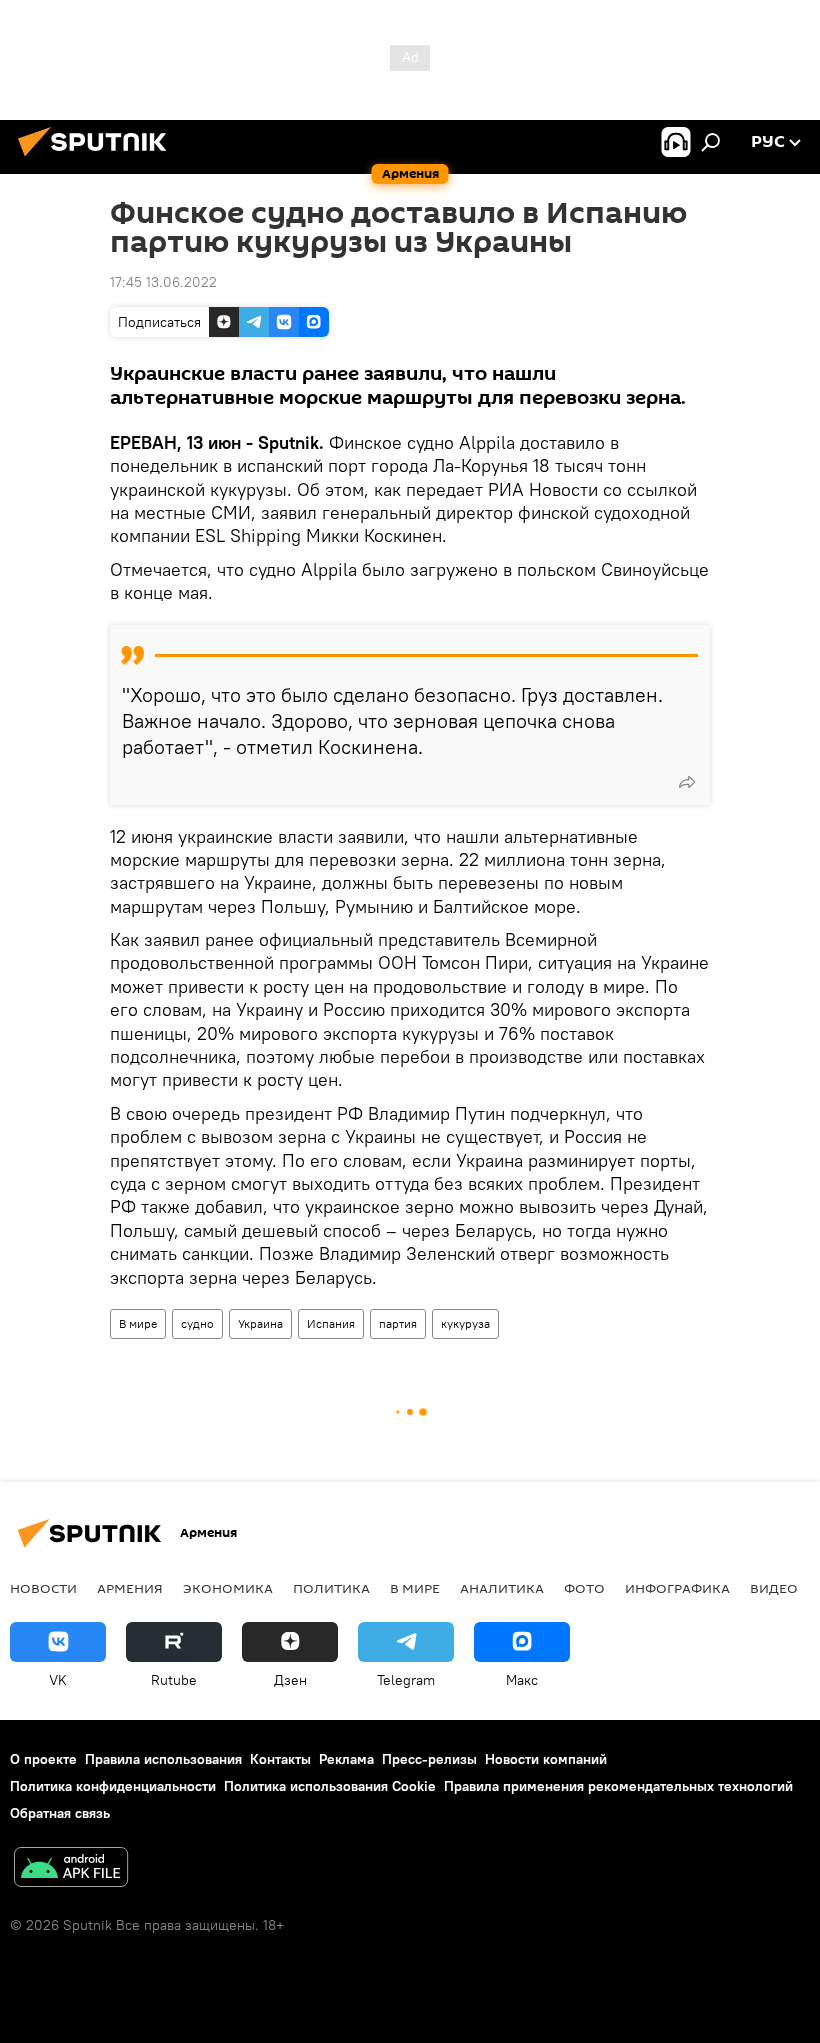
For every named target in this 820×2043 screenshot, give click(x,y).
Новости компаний (546, 1759)
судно (197, 1323)
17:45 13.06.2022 (163, 282)
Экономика (228, 1588)
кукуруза (465, 1323)
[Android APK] (71, 1869)
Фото (584, 1588)
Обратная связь (60, 1813)
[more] (687, 782)
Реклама (346, 1759)
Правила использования (163, 1759)
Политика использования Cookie (330, 1786)
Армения (130, 1588)
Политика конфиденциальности (113, 1786)
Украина (260, 1323)
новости (43, 1588)
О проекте (43, 1759)
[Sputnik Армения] (98, 159)
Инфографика (677, 1588)
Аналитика (502, 1588)
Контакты (280, 1759)
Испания (331, 1323)
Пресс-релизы (429, 1759)
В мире (138, 1323)
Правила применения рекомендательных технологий (618, 1786)
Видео (774, 1588)
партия (398, 1323)
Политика (331, 1588)
